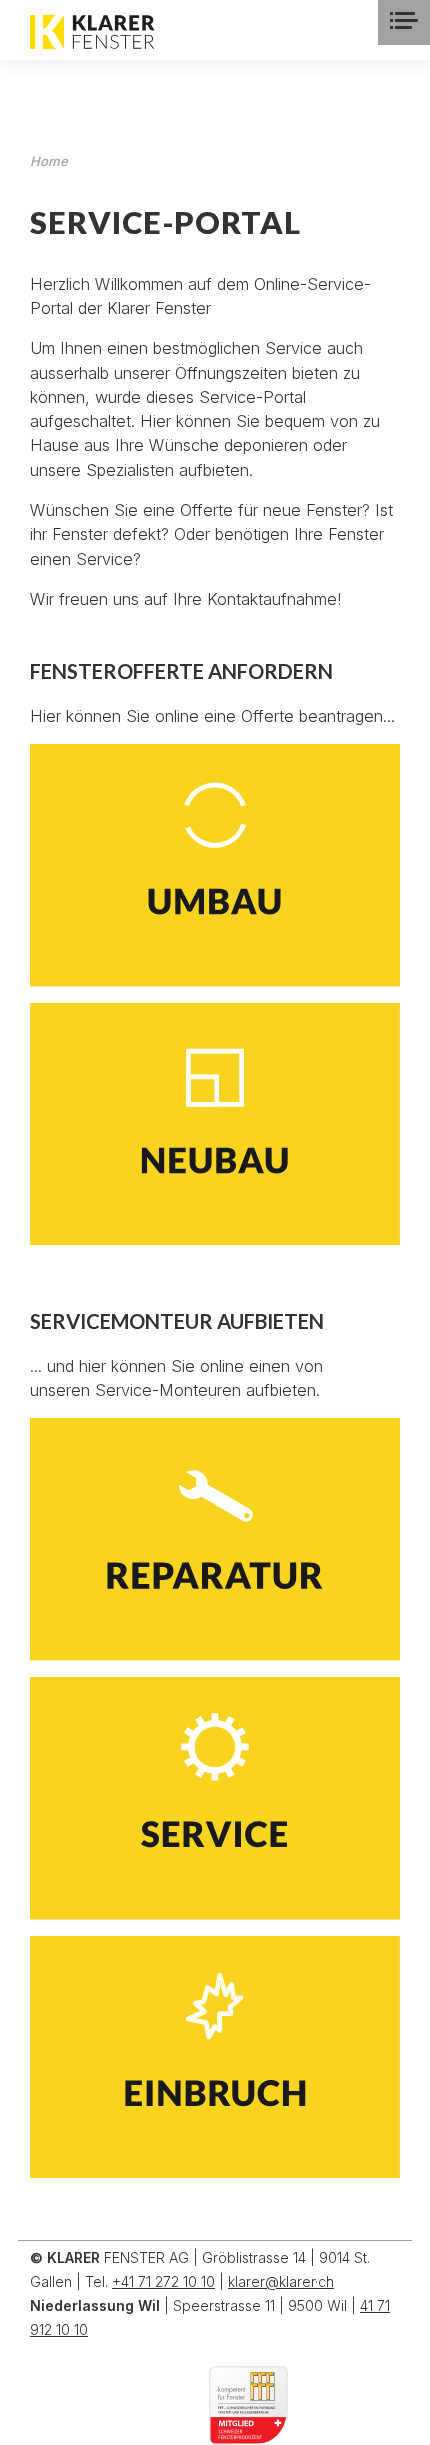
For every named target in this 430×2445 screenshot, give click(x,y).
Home (49, 161)
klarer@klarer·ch (281, 2281)
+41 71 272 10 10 (163, 2281)
